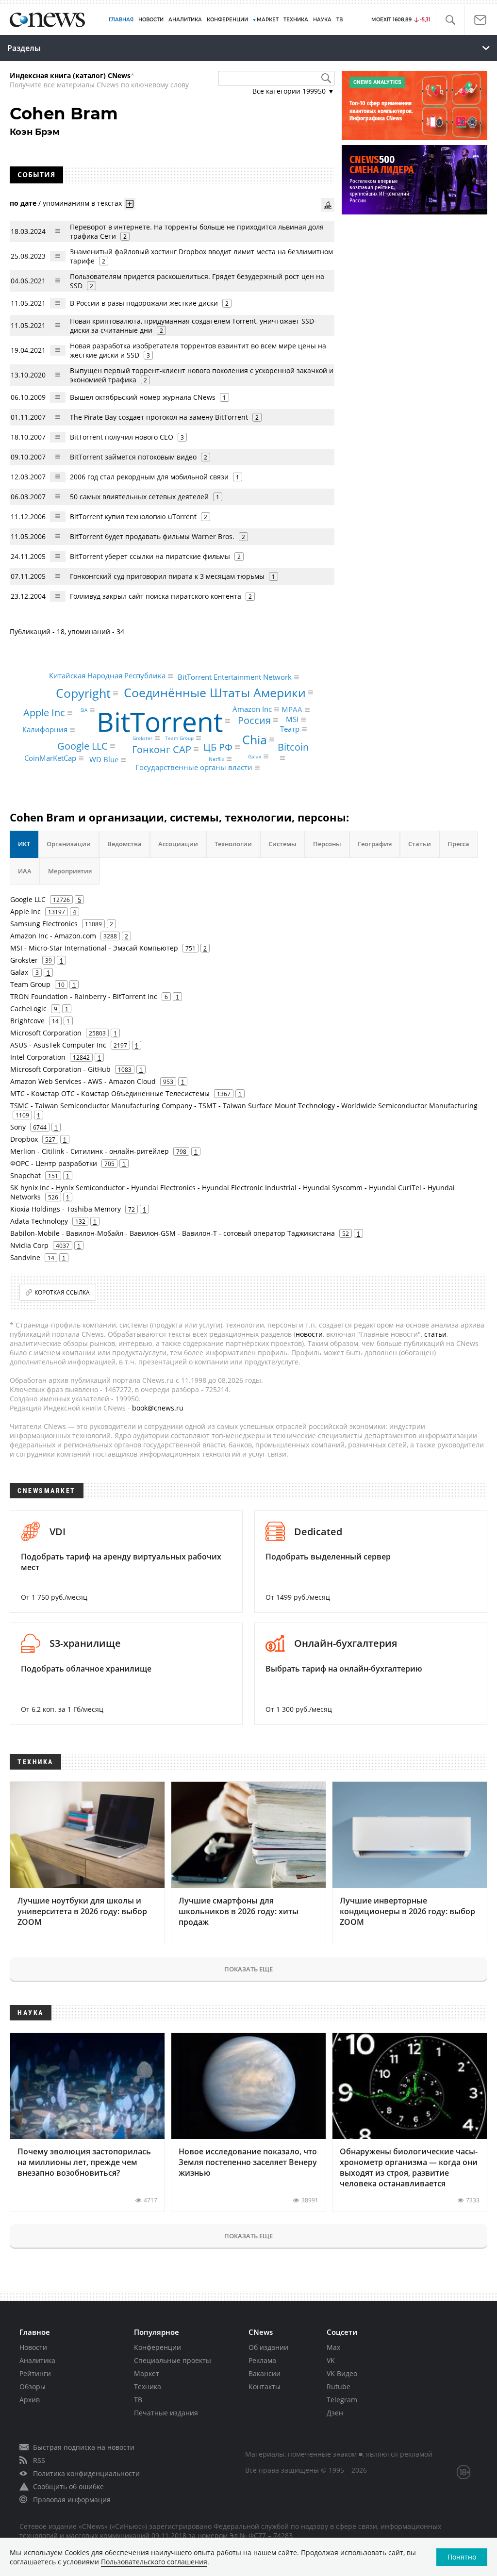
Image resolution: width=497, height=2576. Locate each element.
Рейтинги (35, 2373)
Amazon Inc (252, 709)
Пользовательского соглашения (154, 2562)
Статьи (420, 844)
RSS (39, 2460)
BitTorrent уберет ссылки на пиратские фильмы (150, 556)
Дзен (335, 2413)
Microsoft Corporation (46, 1033)
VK (331, 2360)
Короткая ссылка (62, 1292)
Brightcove (27, 1021)
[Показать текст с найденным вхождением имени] (130, 204)
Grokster (142, 738)
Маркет (147, 2373)
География (375, 844)
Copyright (83, 693)
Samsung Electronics (44, 924)
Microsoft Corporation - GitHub (60, 1069)
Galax (255, 756)
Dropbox (24, 1139)
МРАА (292, 709)
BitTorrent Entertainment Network (235, 677)
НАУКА (322, 20)
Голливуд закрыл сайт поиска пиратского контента (156, 596)
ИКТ (24, 844)
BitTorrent (160, 721)
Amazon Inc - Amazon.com (53, 936)
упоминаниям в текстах (82, 203)
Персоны (327, 844)
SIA (84, 710)
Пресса (458, 844)
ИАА (25, 871)
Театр (290, 729)
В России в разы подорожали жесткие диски (144, 303)
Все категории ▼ (293, 91)
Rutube (339, 2387)
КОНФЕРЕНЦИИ (227, 20)
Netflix (216, 759)
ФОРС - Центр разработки (54, 1163)
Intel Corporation (38, 1057)
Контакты (265, 2387)
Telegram (342, 2400)
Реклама (262, 2360)
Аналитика (185, 20)
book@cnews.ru (158, 1408)
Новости (33, 2347)
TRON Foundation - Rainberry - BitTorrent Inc (84, 996)
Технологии (233, 844)
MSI (292, 720)
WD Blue (104, 759)
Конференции (157, 2347)
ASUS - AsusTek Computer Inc (58, 1045)
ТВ (340, 20)
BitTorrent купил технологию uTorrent (133, 517)
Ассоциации (178, 844)
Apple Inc (44, 713)
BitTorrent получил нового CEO (123, 437)
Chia (255, 739)
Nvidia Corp (29, 1245)
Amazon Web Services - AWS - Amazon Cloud (83, 1081)
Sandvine (25, 1257)
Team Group (179, 738)
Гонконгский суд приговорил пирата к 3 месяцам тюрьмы (167, 576)
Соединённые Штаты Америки (215, 692)
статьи (435, 1334)
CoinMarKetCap (50, 758)
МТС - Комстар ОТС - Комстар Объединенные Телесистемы (110, 1093)
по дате (23, 203)
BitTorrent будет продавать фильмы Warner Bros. (152, 536)
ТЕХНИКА (296, 20)
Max (333, 2347)
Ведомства (124, 844)
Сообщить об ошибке (68, 2486)
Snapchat (25, 1175)
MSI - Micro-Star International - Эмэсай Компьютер (94, 948)
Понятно (462, 2557)
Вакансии (265, 2373)
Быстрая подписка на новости (84, 2447)
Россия (254, 720)
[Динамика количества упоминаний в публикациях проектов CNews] (328, 205)
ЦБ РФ (218, 747)
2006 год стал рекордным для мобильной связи (149, 477)
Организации (69, 844)
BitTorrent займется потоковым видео (133, 457)
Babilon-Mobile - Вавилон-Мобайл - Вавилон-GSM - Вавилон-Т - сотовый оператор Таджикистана (173, 1233)
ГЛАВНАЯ (121, 20)
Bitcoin (293, 747)
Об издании (268, 2347)
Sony (18, 1127)
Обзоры (33, 2387)
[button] (450, 20)
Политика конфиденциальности (86, 2473)
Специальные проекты (173, 2360)
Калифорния (45, 730)
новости (309, 1334)
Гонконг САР (162, 749)
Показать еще (248, 1969)
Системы (282, 844)
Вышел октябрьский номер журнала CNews (143, 397)
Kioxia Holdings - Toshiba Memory (66, 1209)
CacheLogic (28, 1009)
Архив (30, 2400)
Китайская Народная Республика (107, 675)
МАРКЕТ (268, 20)
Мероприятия (70, 871)
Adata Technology (39, 1221)
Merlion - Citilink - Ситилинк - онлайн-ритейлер (90, 1151)
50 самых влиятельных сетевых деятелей (139, 497)
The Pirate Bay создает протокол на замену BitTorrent (160, 417)
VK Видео (342, 2373)
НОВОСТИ (151, 20)
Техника (148, 2387)
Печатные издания (166, 2413)
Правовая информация (72, 2500)
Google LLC (83, 746)
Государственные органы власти (194, 767)
